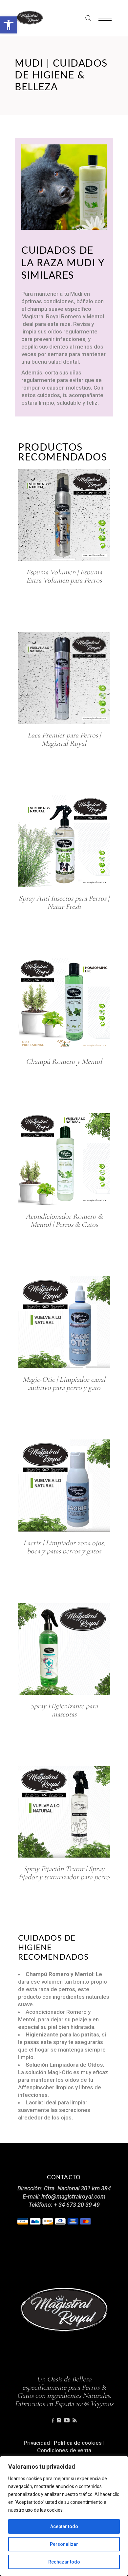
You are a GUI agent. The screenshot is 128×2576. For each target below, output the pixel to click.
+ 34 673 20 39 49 (77, 2205)
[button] (9, 25)
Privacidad (37, 2443)
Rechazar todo (64, 2562)
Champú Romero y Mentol (64, 1061)
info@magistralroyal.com (73, 2196)
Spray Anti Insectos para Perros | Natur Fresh (64, 902)
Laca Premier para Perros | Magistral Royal (64, 739)
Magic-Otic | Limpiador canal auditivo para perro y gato (64, 1384)
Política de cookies (78, 2443)
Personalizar (64, 2544)
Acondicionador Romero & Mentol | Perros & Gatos (64, 1220)
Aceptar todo (64, 2526)
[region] (64, 2516)
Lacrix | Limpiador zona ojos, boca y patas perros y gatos (64, 1547)
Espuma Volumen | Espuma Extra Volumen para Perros (64, 576)
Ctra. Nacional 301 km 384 (77, 2188)
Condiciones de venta (64, 2450)
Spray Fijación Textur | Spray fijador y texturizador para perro (64, 1873)
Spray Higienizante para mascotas (64, 1710)
